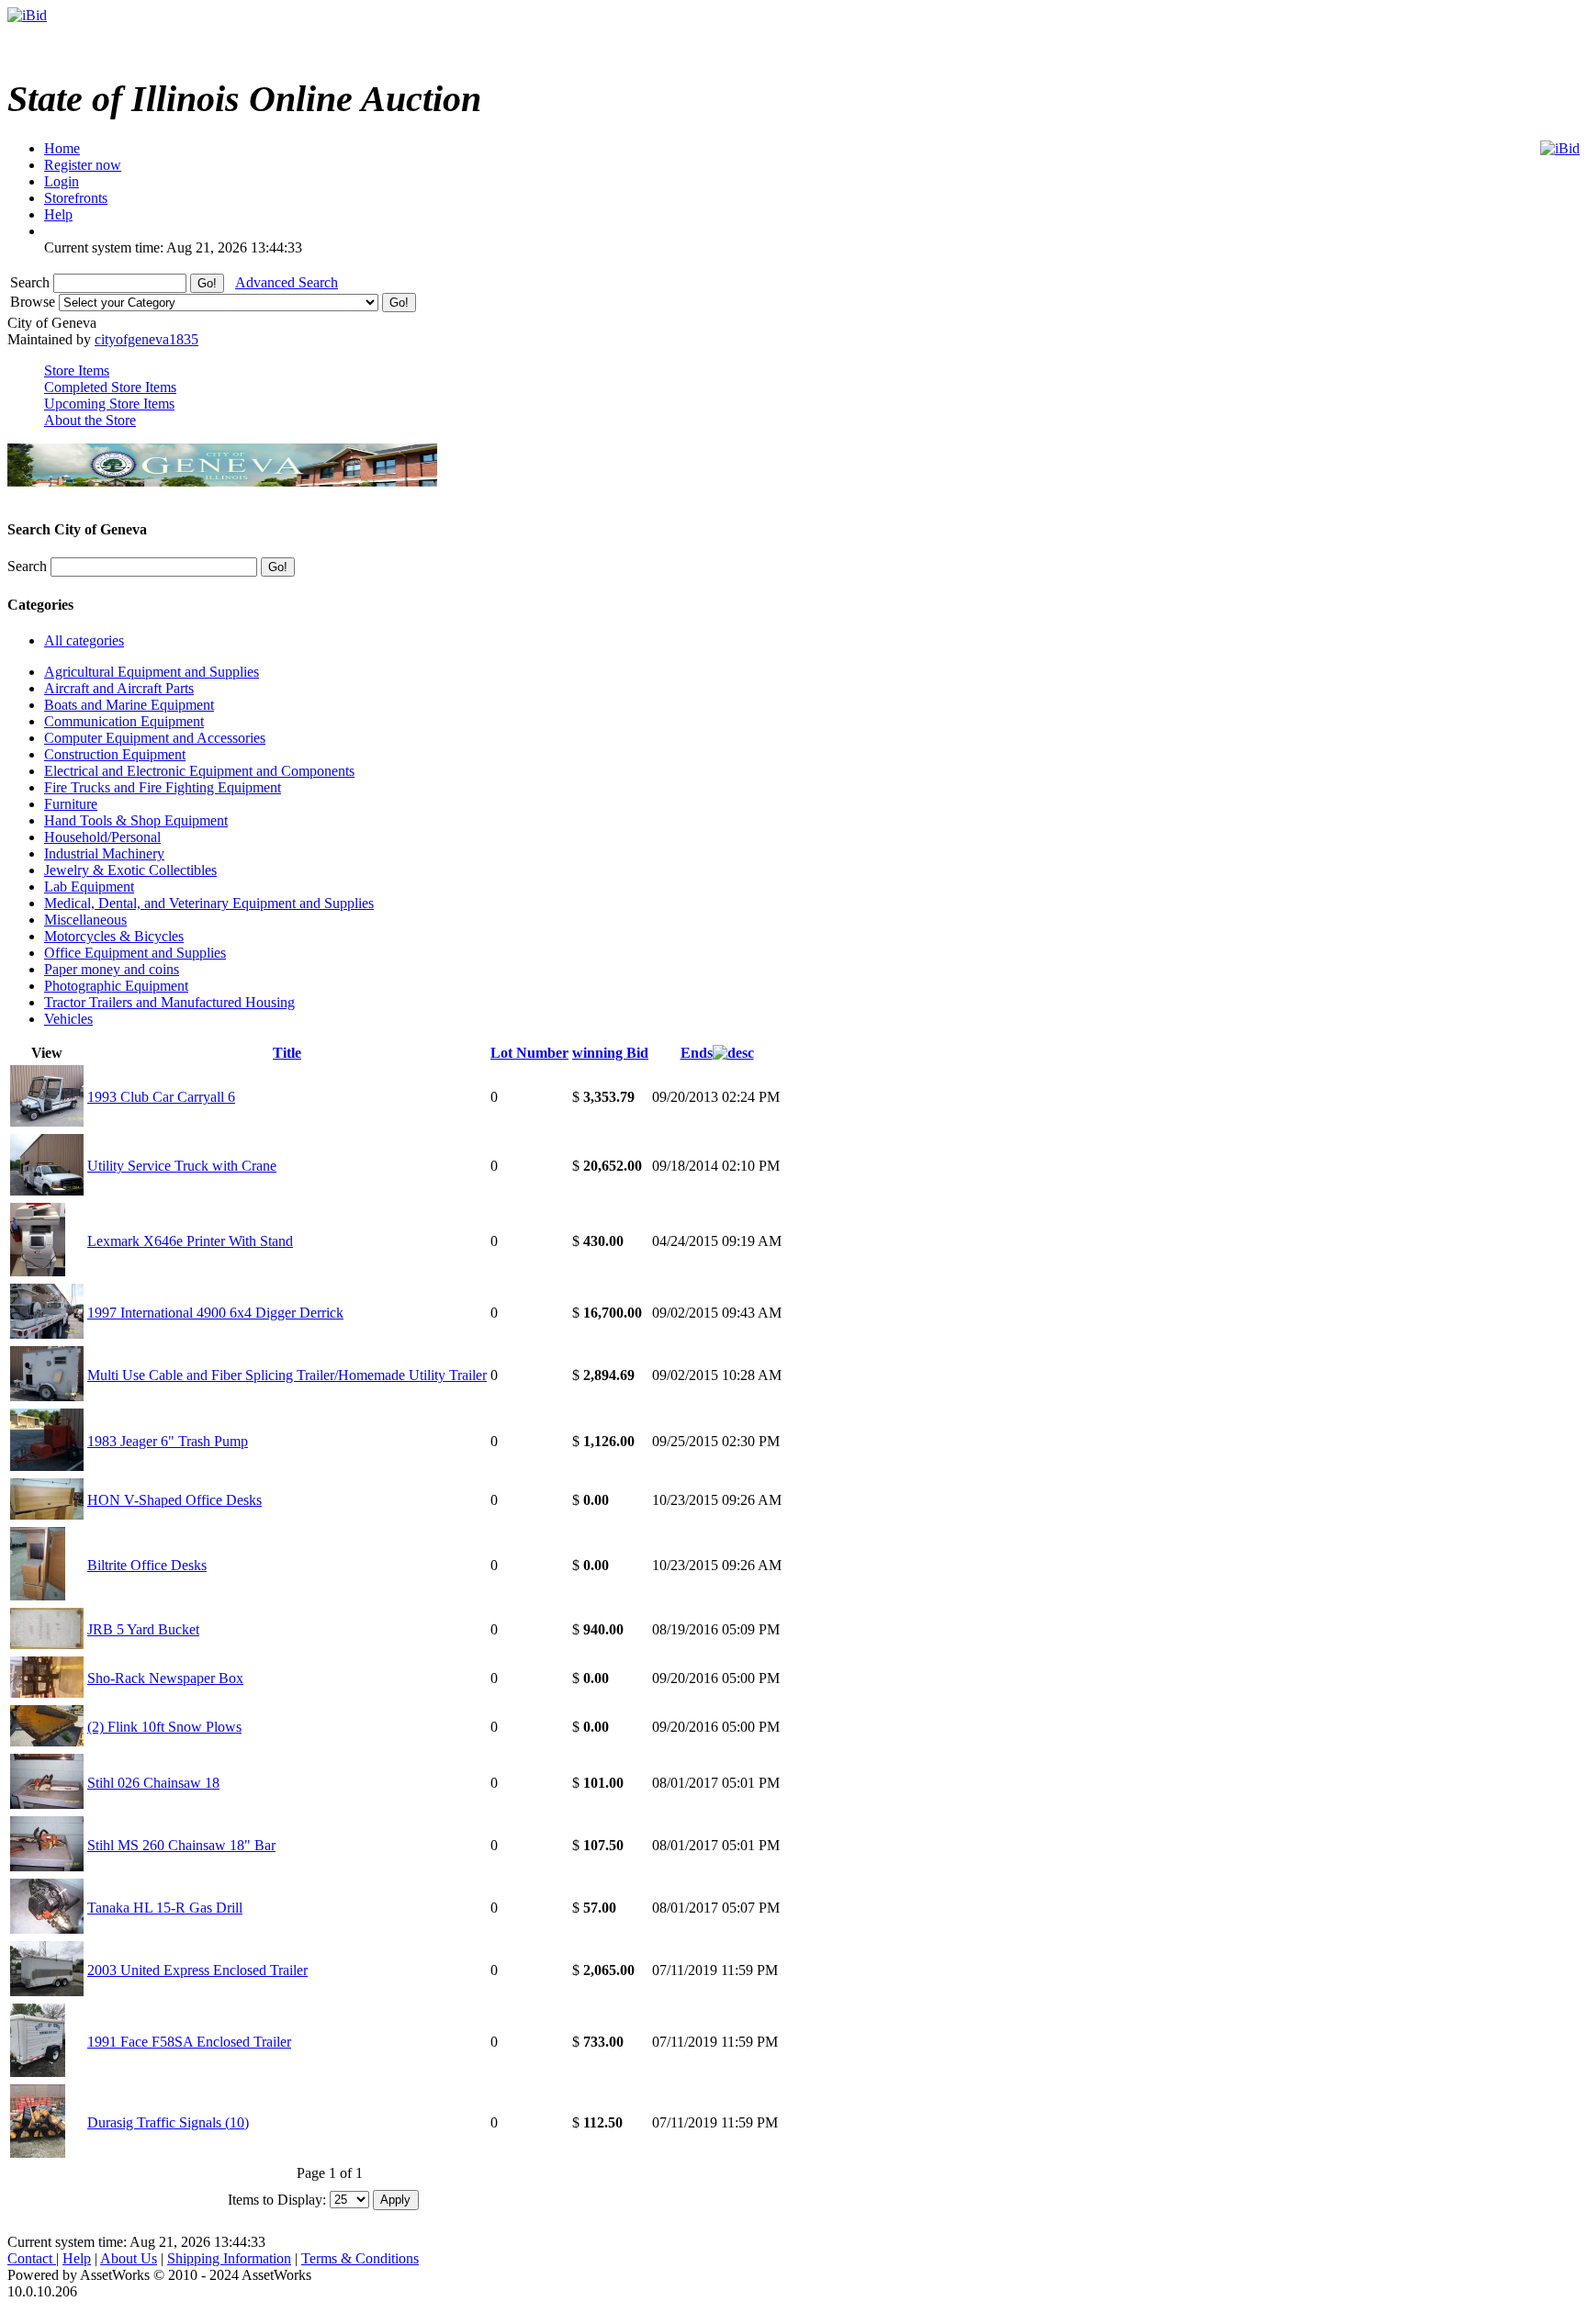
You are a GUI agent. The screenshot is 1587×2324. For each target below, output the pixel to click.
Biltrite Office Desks (147, 1565)
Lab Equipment (89, 887)
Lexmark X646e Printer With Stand (190, 1241)
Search (32, 282)
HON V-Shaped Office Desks (174, 1500)
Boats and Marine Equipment (129, 705)
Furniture (71, 804)
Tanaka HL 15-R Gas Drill (165, 1908)
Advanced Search (287, 282)
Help (77, 2258)
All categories (84, 640)
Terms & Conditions (360, 2258)
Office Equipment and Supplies (135, 953)
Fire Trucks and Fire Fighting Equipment (163, 787)
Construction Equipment (115, 754)
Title (287, 1053)
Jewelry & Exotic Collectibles (130, 870)
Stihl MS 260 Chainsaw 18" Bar (181, 1845)
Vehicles (68, 1019)
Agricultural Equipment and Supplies (152, 672)
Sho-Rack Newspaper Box (165, 1678)
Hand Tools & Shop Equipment (136, 820)
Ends (697, 1053)
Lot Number (529, 1053)
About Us (129, 2258)
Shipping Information (229, 2258)
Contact (32, 2258)
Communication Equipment (124, 721)
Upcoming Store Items (109, 404)
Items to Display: (277, 2199)
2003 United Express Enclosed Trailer (197, 1970)
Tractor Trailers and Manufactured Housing (169, 1002)
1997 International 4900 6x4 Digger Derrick (215, 1313)
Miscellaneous (85, 920)
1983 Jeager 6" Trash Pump (168, 1441)
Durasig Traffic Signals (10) (168, 2122)
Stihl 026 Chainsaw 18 (153, 1783)
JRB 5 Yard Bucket (143, 1629)
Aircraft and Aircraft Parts (119, 688)
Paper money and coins (112, 969)
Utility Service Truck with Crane (182, 1166)
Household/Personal (102, 837)
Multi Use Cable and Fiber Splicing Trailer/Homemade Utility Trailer (287, 1375)
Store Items (77, 370)
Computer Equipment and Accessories (155, 738)
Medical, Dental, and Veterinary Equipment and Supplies (209, 903)
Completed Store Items (110, 387)
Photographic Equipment (116, 986)
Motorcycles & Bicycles (114, 936)
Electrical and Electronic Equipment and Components (199, 771)
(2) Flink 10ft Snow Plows (164, 1727)
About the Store (90, 420)
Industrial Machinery (104, 853)
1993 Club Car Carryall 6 (161, 1097)
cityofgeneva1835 (146, 339)
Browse (34, 302)
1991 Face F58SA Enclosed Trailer (189, 2042)
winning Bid (610, 1053)
